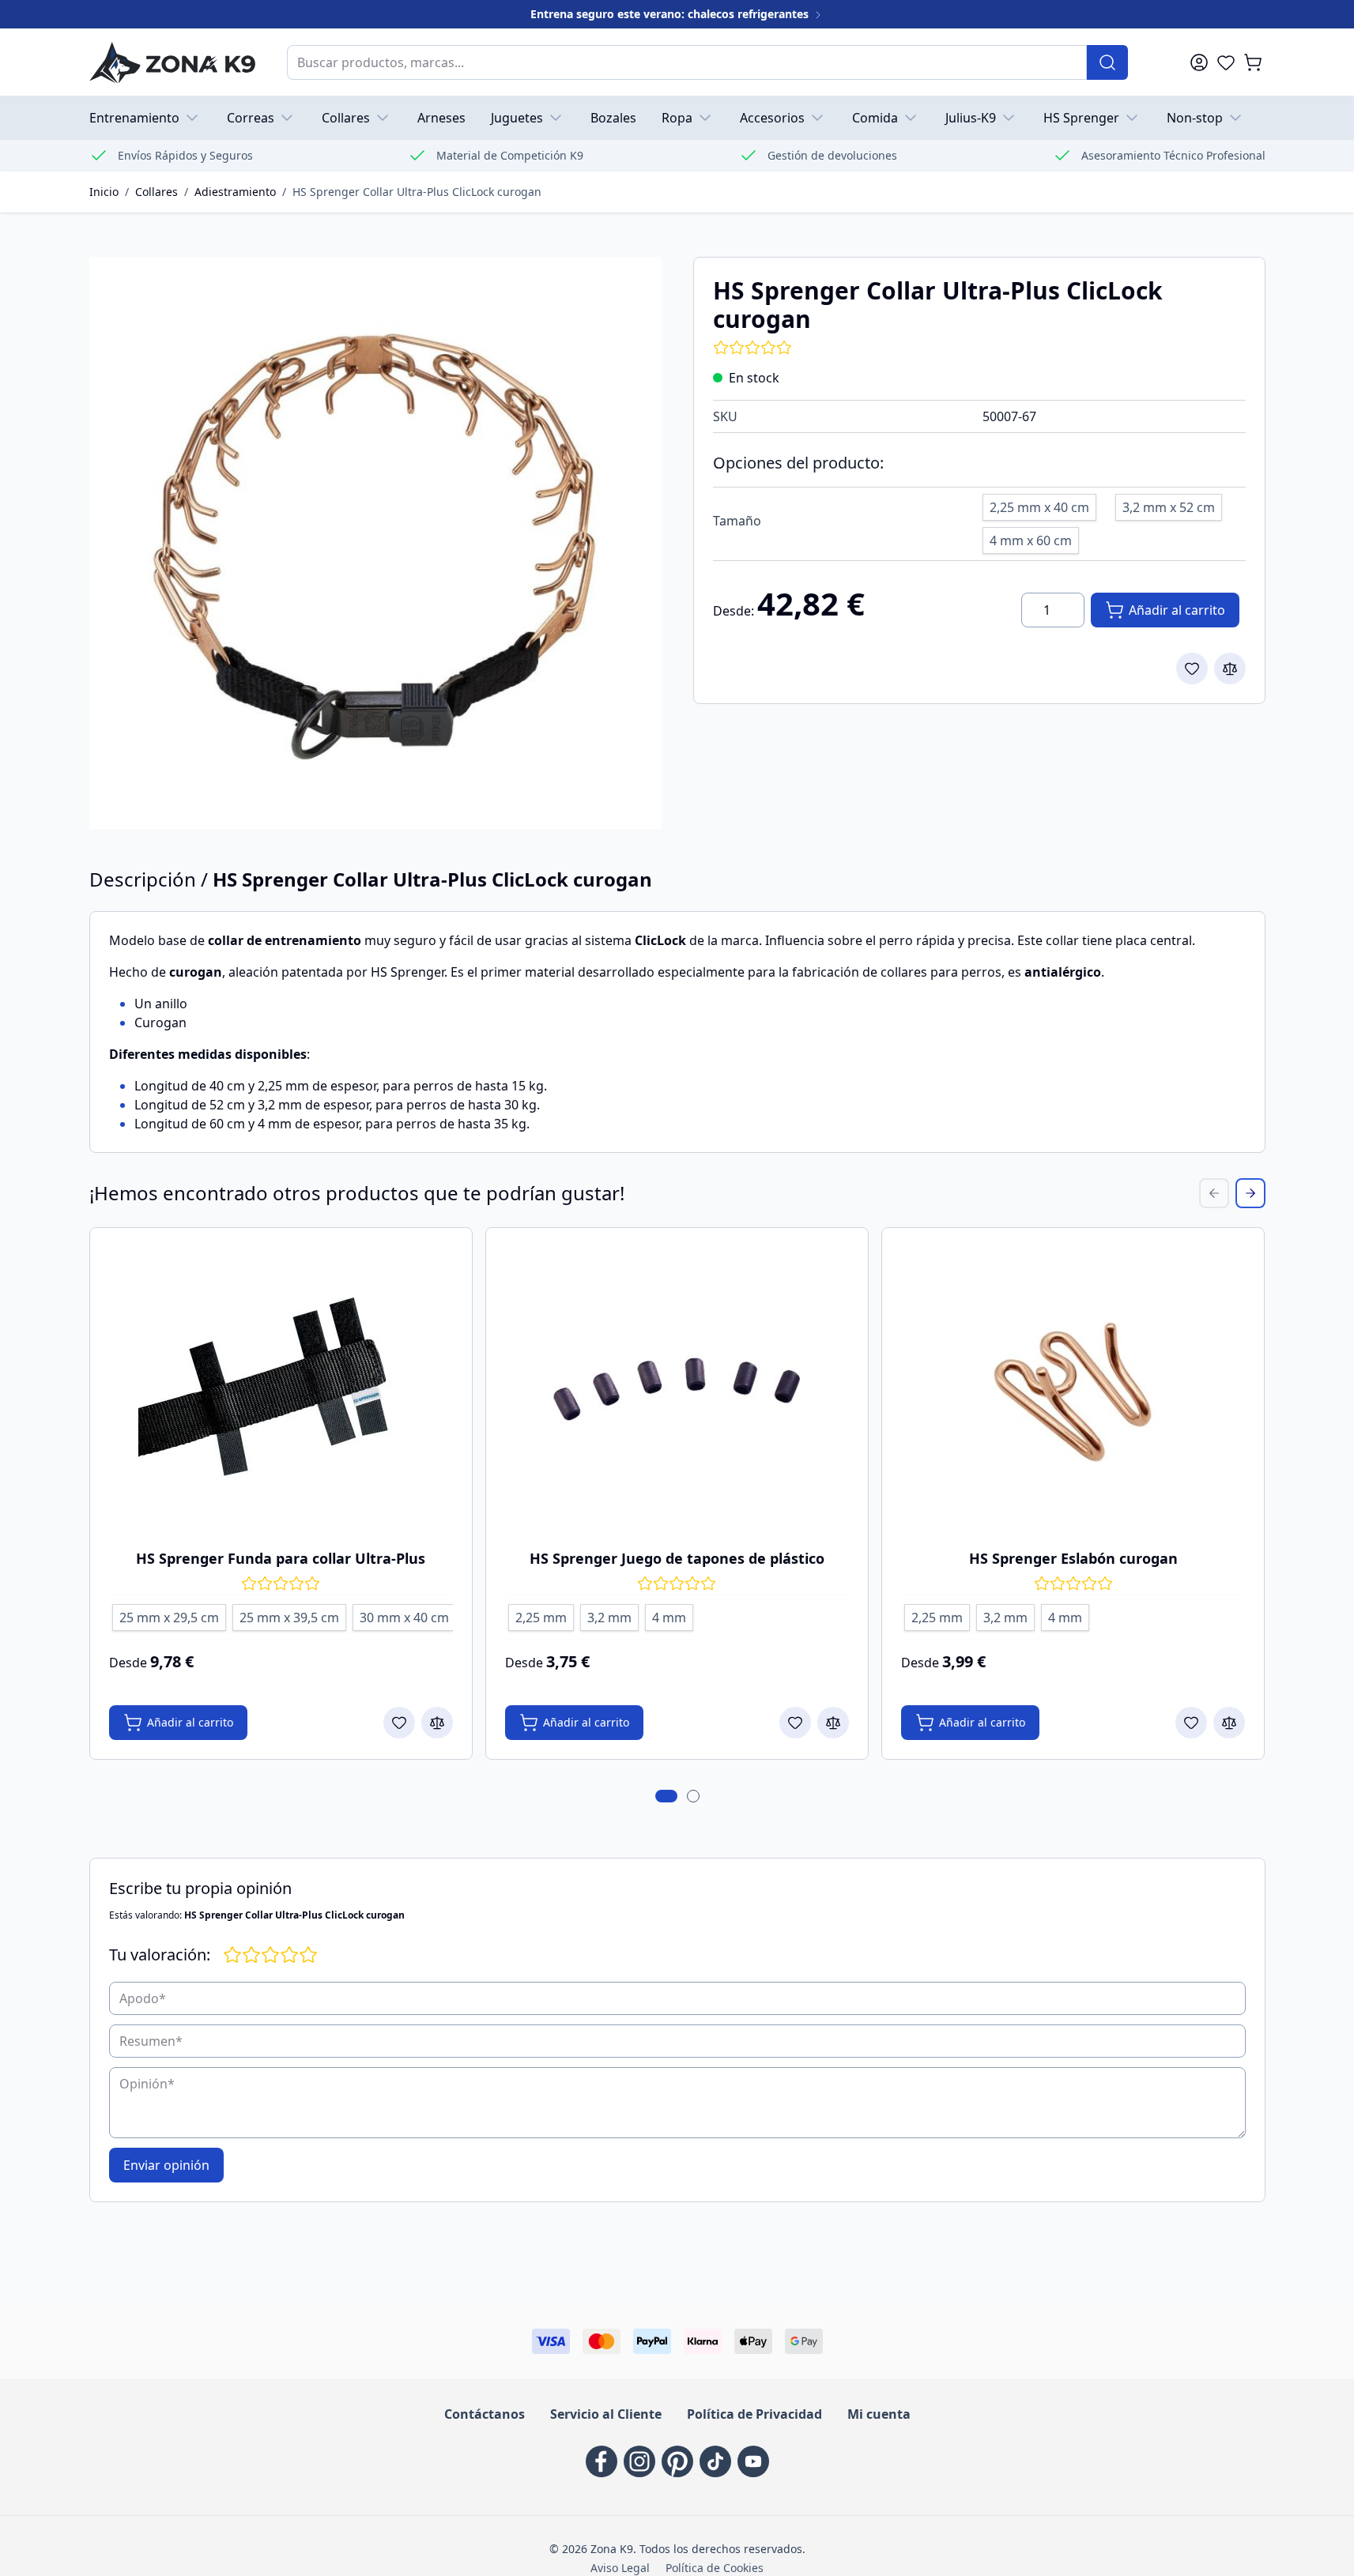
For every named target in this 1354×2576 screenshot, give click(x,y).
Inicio (104, 192)
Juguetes (517, 118)
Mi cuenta (879, 2414)
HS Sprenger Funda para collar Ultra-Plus (281, 1558)
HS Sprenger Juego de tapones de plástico (677, 1558)
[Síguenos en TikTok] (715, 2461)
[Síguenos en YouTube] (753, 2461)
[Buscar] (1107, 62)
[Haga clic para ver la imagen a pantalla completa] (375, 543)
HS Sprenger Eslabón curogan (1073, 1558)
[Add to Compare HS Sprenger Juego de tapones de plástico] (833, 1723)
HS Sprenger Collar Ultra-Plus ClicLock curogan (417, 192)
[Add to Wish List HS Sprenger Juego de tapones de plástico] (795, 1723)
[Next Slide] (1250, 1193)
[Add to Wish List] (1192, 668)
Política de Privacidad (754, 2414)
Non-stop (1195, 118)
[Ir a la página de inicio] (172, 62)
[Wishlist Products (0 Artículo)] (1226, 62)
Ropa (677, 118)
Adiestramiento (235, 192)
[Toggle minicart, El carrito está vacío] (1253, 62)
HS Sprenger (1081, 118)
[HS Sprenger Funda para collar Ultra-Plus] (281, 1389)
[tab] (666, 1796)
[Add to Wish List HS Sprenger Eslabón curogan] (1191, 1723)
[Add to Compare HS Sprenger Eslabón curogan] (1229, 1723)
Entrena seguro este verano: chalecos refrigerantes (671, 14)
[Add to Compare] (1230, 668)
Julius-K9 (971, 118)
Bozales (613, 118)
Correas (251, 118)
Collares (346, 118)
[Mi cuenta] (1199, 62)
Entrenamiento (134, 118)
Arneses (441, 118)
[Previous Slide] (1214, 1193)
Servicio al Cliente (606, 2414)
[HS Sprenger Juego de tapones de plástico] (677, 1389)
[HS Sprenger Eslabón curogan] (1073, 1389)
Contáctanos (485, 2414)
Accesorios (772, 118)
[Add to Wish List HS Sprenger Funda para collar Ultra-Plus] (399, 1723)
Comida (875, 118)
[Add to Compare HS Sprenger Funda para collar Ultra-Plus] (437, 1723)
